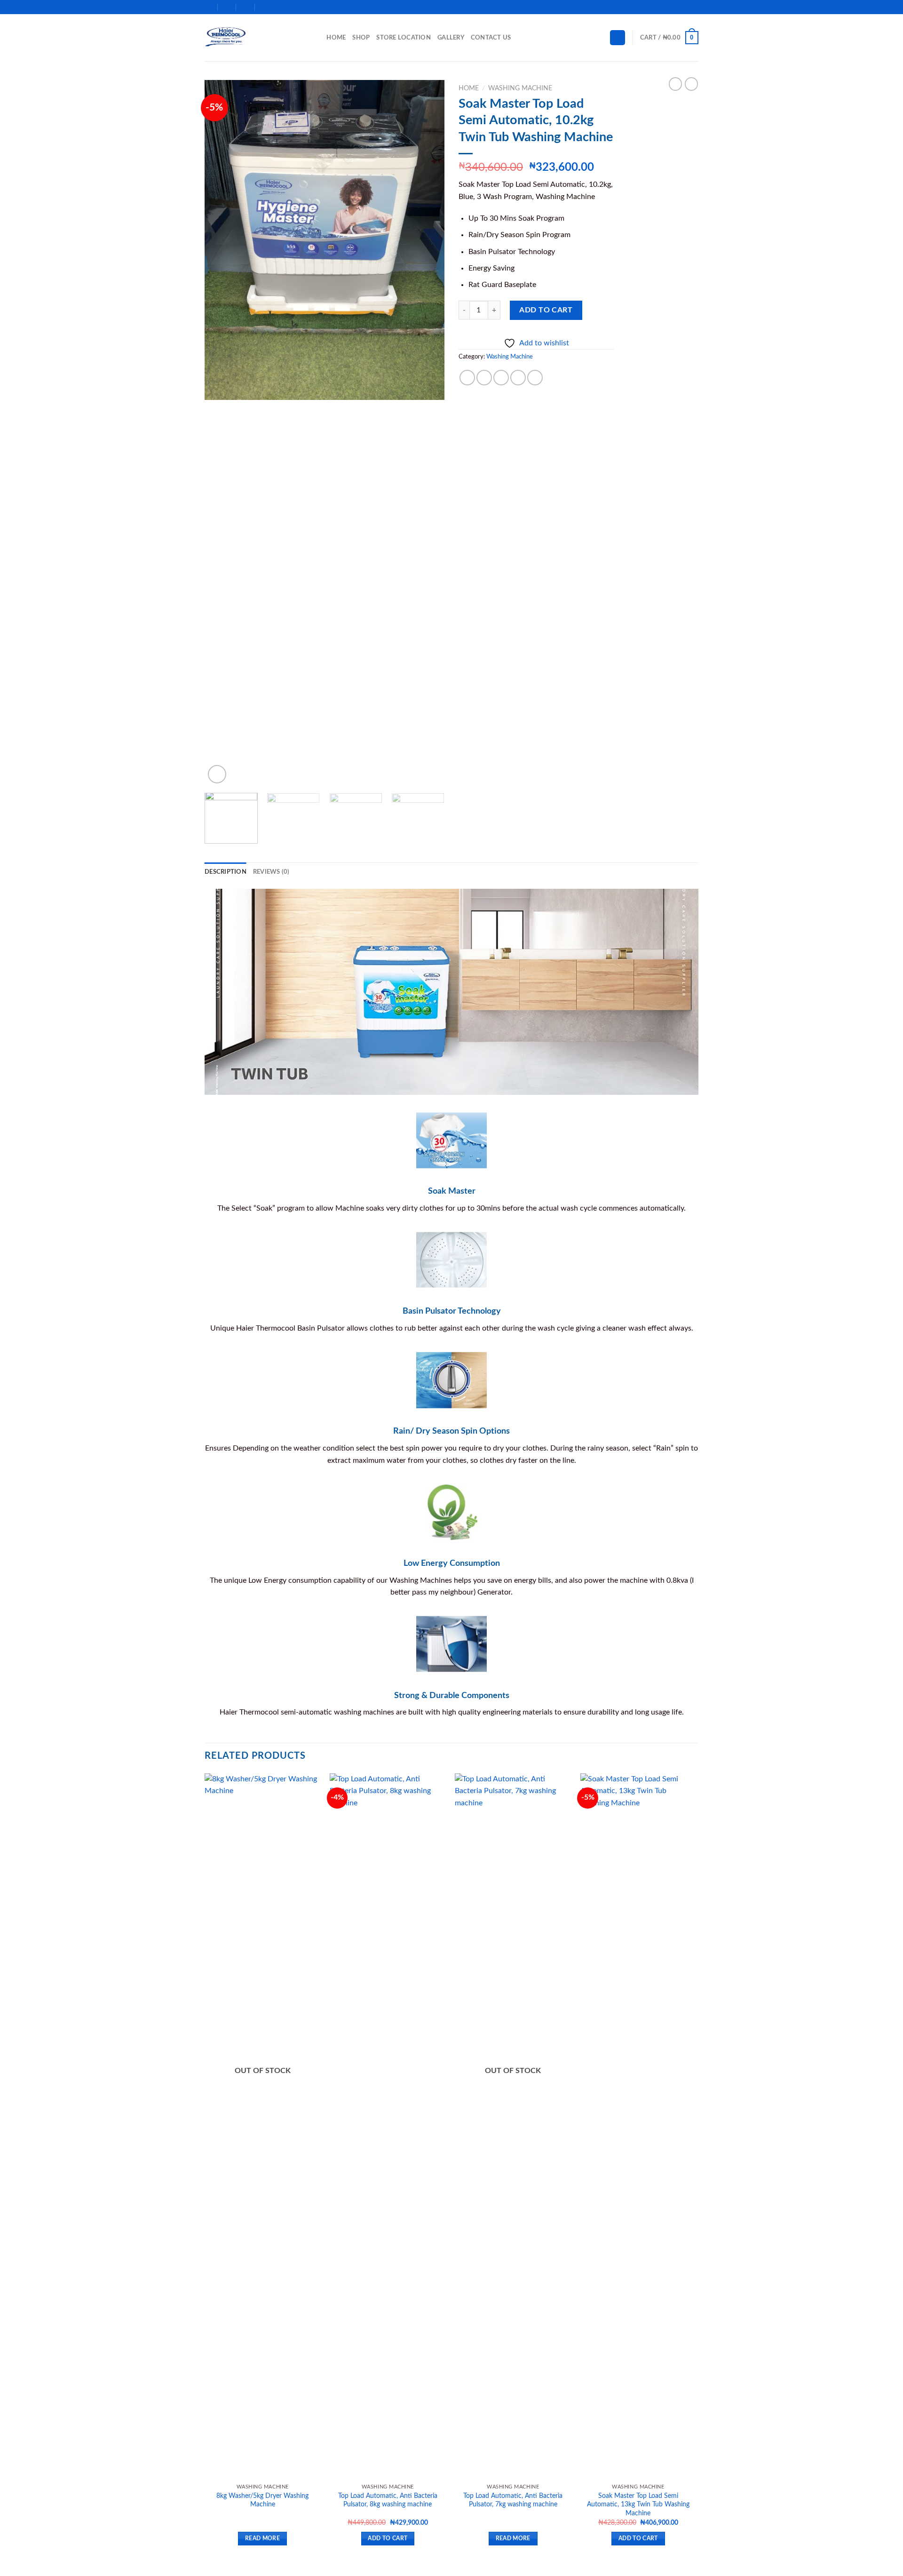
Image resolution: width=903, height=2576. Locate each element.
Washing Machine (520, 88)
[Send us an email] (694, 7)
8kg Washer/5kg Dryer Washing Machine (262, 2500)
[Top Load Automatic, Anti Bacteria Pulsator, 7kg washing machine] (513, 2126)
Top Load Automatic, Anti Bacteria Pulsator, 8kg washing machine (388, 2500)
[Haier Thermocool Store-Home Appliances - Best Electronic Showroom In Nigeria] (252, 38)
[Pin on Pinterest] (518, 378)
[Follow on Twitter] (685, 7)
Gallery (451, 38)
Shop (361, 38)
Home (336, 38)
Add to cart (546, 310)
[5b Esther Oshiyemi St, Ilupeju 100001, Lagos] (209, 7)
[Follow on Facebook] (667, 7)
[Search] (316, 38)
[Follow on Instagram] (676, 7)
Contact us (491, 38)
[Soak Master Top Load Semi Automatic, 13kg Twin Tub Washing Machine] (638, 2126)
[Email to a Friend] (501, 378)
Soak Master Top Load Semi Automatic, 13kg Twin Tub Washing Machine (638, 2504)
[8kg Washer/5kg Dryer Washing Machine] (263, 2126)
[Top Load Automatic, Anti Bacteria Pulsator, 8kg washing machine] (388, 2126)
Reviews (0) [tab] (271, 872)
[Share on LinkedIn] (535, 378)
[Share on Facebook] (467, 378)
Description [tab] (226, 872)
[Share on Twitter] (484, 378)
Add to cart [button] (388, 2539)
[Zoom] (217, 774)
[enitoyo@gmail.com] (227, 7)
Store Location (404, 38)
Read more (262, 2539)
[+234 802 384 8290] (265, 7)
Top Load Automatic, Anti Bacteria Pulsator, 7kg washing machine (513, 2500)
